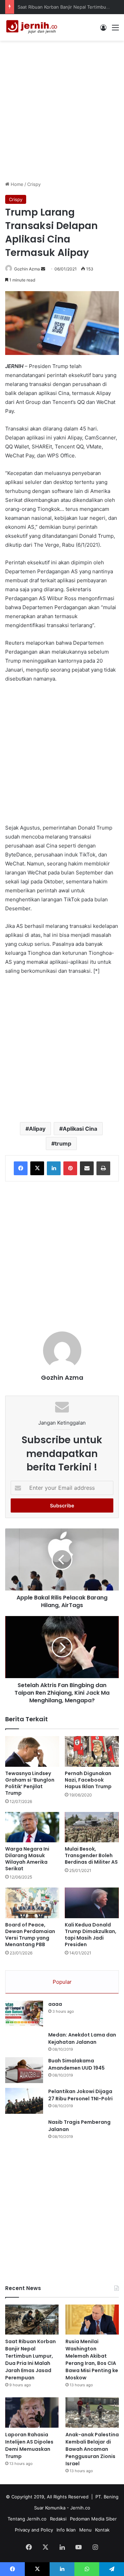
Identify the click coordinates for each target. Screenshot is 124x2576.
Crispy (34, 184)
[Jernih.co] (33, 27)
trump (63, 1143)
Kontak (102, 2530)
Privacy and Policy (34, 2530)
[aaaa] (24, 2014)
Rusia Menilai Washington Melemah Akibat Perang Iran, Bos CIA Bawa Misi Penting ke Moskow (92, 2360)
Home (16, 184)
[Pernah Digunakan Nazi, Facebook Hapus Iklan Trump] (92, 1751)
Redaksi (58, 2519)
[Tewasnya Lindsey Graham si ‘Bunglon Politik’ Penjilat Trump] (32, 1751)
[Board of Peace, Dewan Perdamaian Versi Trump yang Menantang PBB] (32, 1903)
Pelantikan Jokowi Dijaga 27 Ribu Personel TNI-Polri (80, 2095)
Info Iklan (66, 2530)
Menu (85, 2530)
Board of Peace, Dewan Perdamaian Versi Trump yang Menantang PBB (30, 1935)
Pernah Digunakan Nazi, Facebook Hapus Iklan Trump (88, 1780)
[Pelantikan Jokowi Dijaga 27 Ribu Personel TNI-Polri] (24, 2101)
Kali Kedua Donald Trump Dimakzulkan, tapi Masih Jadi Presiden (91, 1935)
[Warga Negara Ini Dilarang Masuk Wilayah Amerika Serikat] (32, 1827)
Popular (62, 1982)
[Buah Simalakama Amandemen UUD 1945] (24, 2070)
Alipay (37, 1129)
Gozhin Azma (27, 269)
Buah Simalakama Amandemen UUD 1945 (76, 2064)
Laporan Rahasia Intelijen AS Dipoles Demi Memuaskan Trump (29, 2445)
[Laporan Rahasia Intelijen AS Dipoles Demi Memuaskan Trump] (32, 2412)
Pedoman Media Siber (93, 2519)
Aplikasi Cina (80, 1129)
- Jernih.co (79, 2508)
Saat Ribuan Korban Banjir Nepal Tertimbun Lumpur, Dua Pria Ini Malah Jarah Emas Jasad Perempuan (30, 2360)
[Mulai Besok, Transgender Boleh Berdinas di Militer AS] (92, 1827)
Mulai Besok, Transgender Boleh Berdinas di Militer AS (91, 1855)
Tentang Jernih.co (27, 2519)
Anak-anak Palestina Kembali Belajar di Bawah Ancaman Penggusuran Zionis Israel (92, 2449)
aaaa (55, 2004)
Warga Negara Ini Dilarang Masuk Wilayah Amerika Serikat (27, 1859)
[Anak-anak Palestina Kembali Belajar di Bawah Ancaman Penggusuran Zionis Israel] (92, 2412)
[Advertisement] (62, 110)
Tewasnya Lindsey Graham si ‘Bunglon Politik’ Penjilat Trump (30, 1783)
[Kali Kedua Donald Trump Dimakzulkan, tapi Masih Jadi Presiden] (92, 1903)
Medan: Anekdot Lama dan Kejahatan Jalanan (82, 2038)
